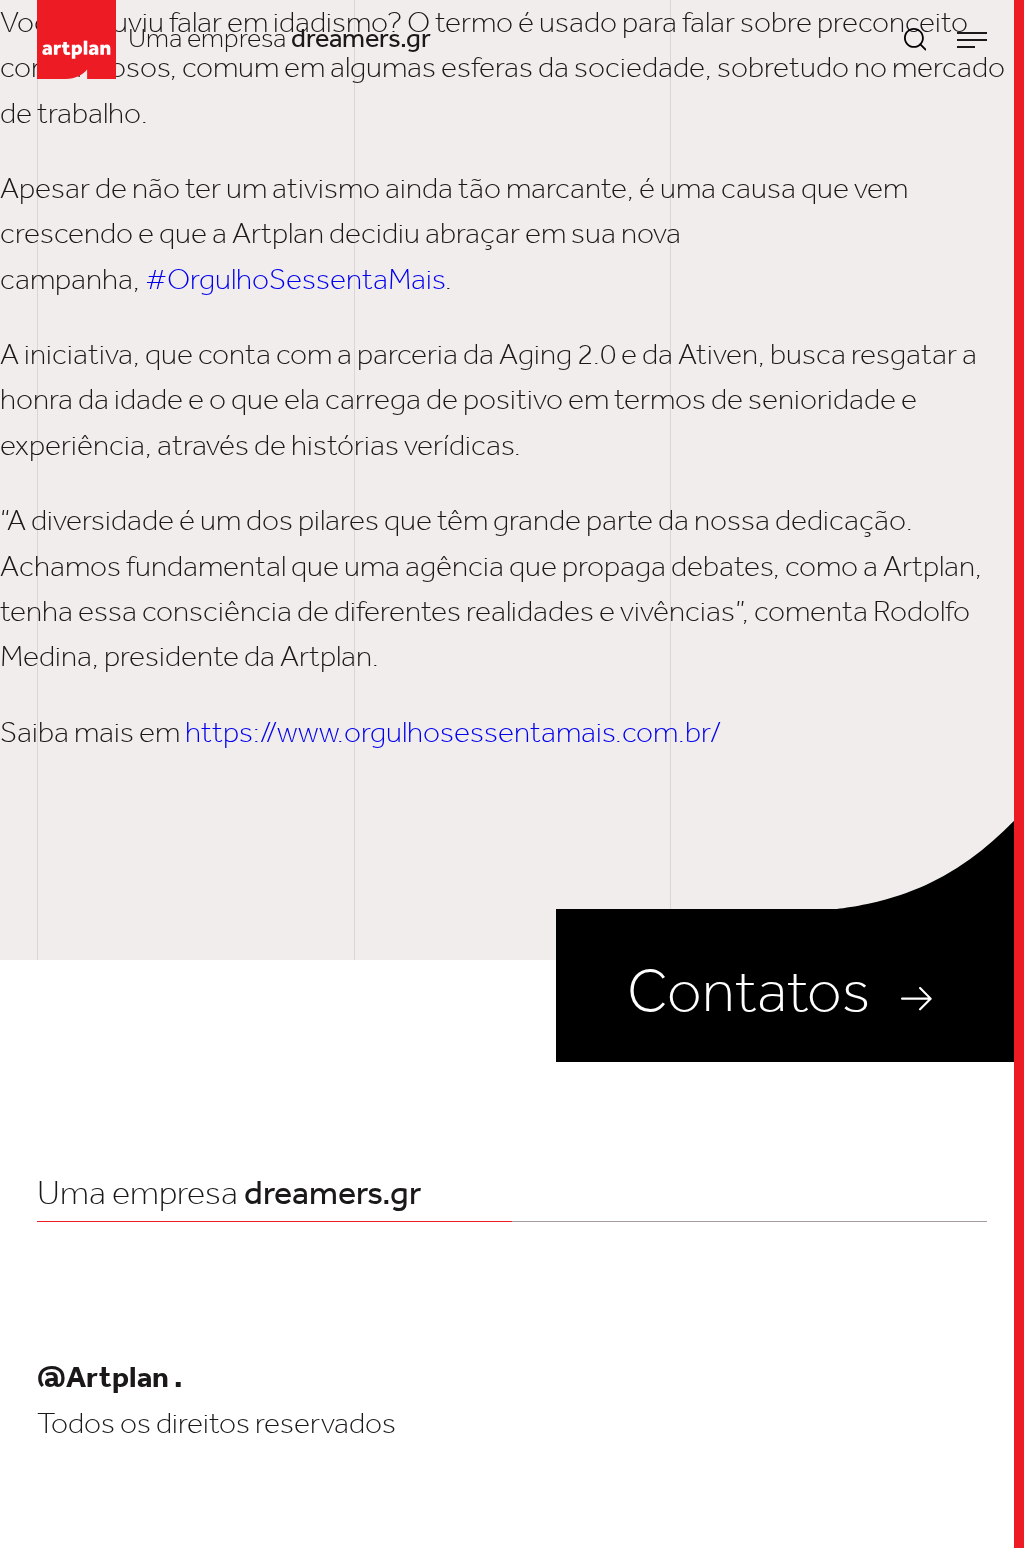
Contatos (748, 990)
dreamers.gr (361, 38)
